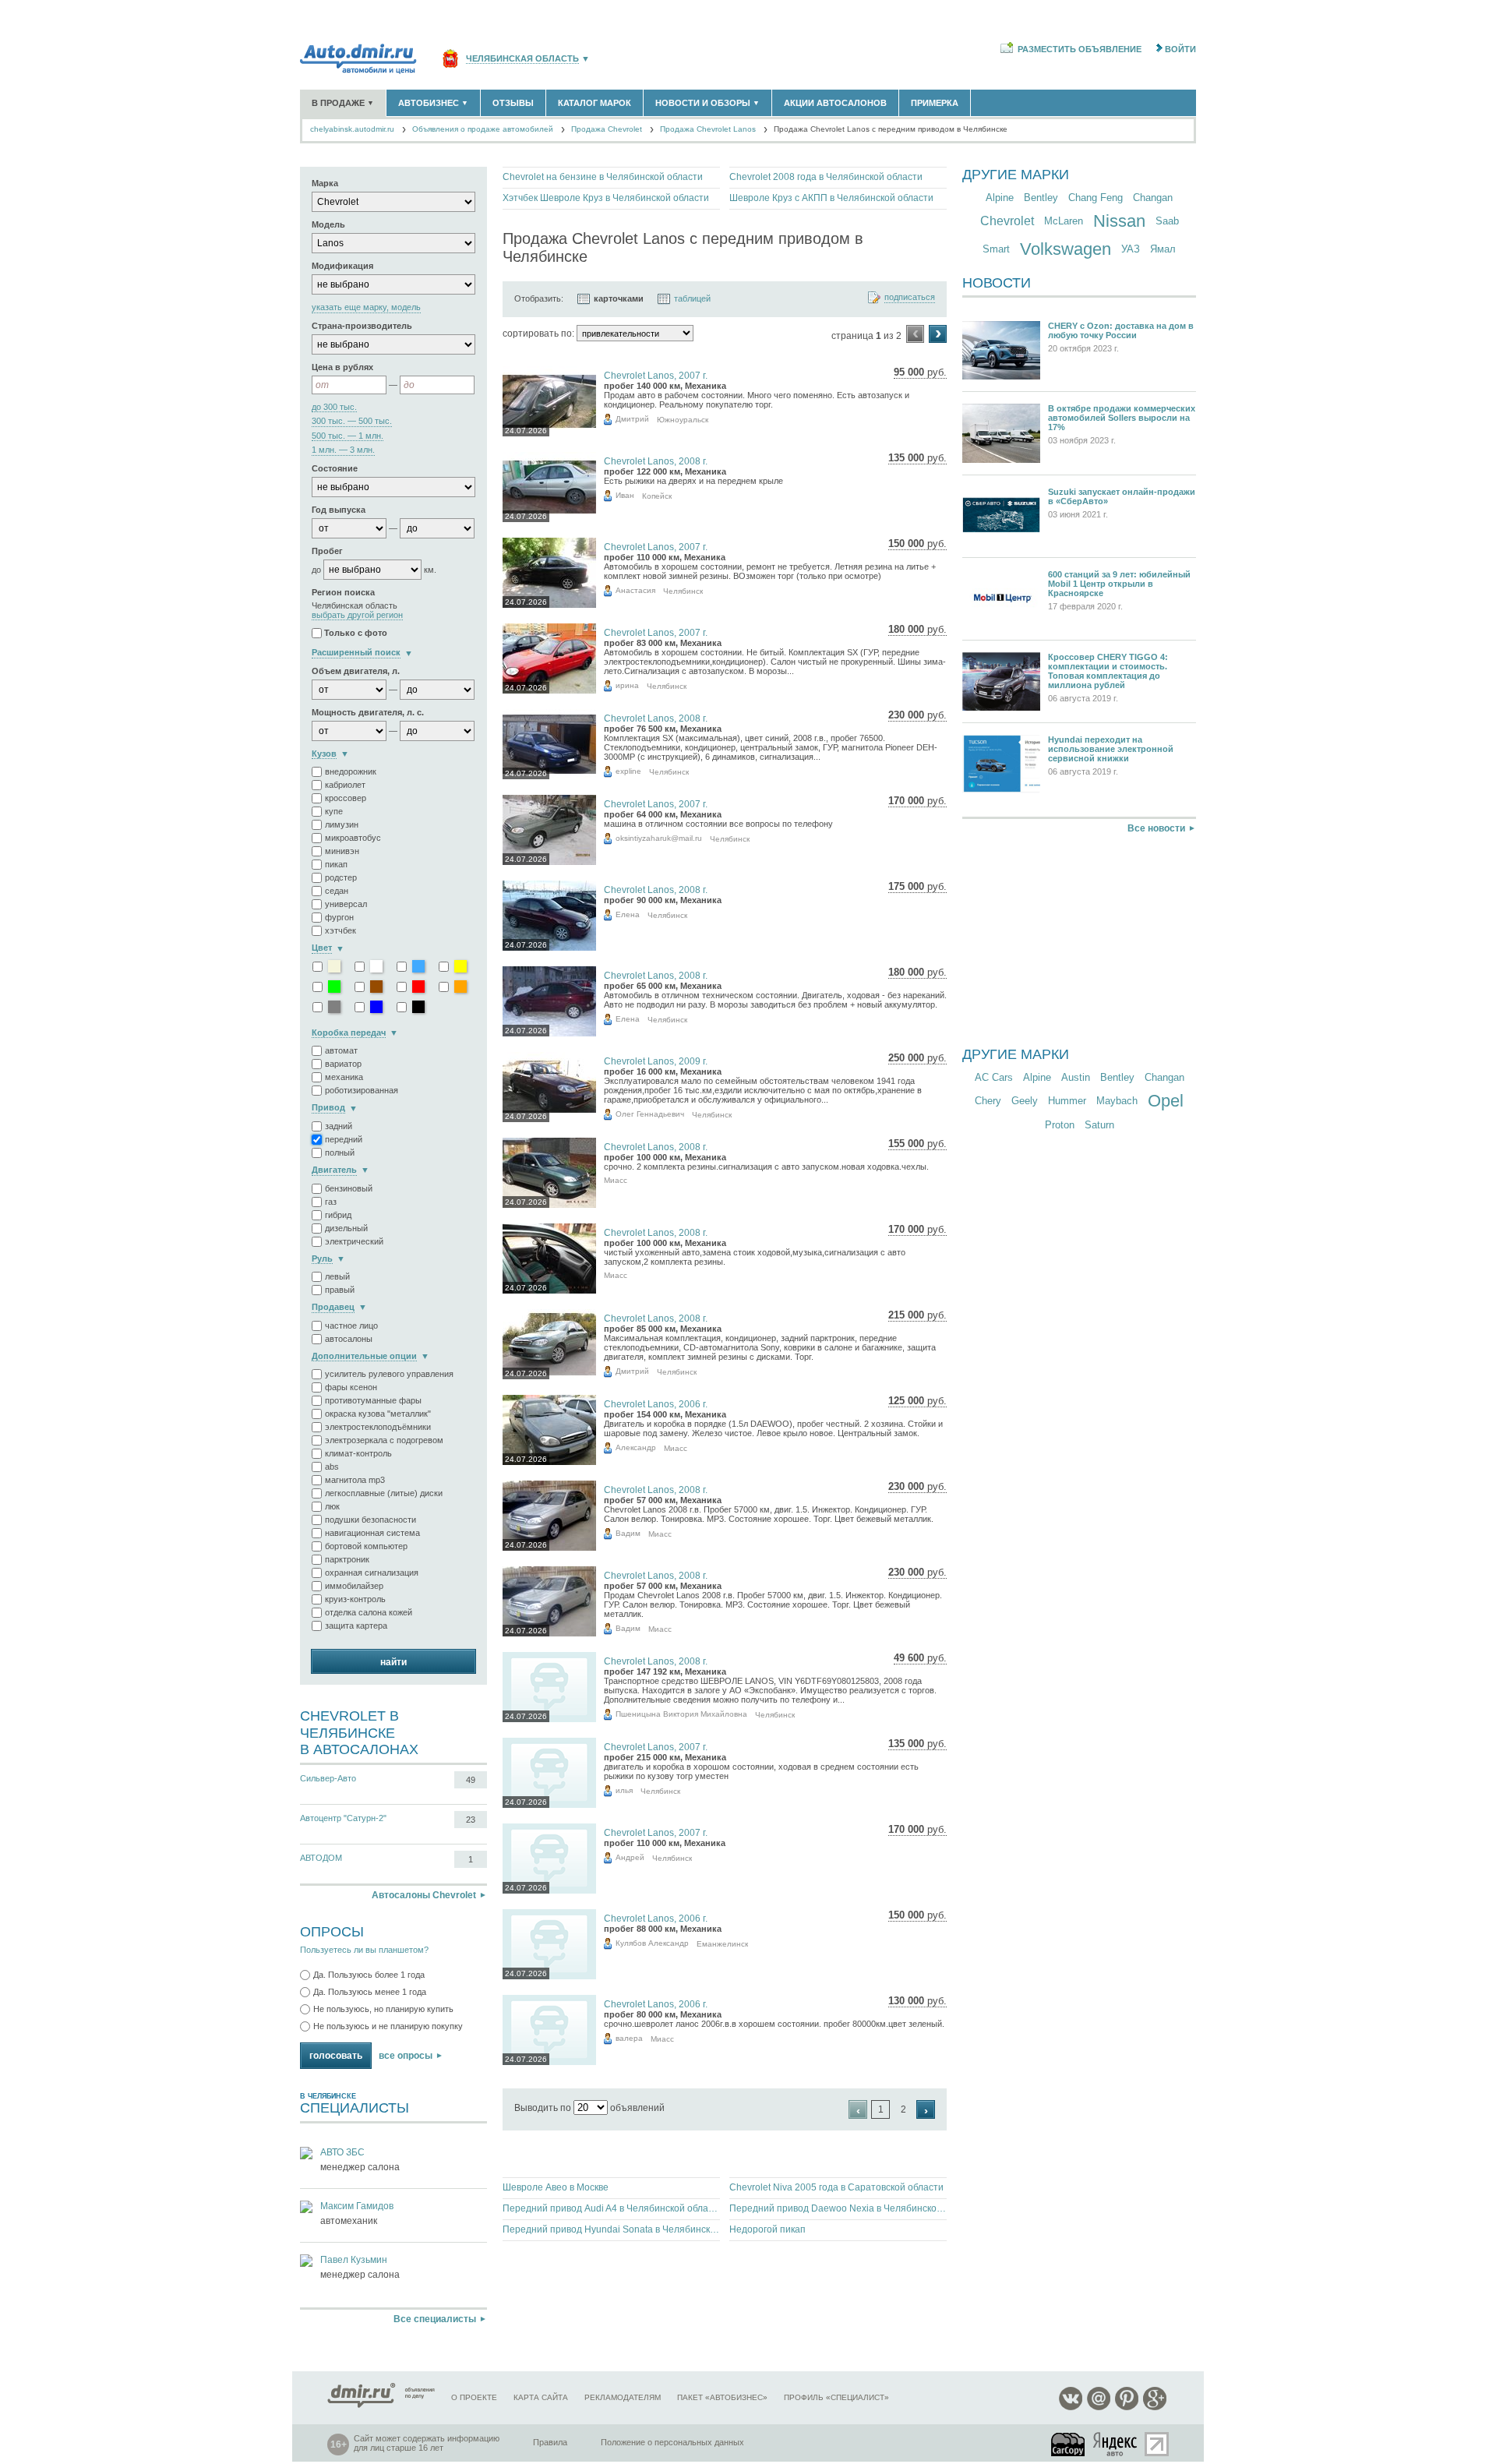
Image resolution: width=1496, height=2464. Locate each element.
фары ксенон (351, 1387)
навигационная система (372, 1533)
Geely (1025, 1101)
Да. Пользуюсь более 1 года (369, 1975)
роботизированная (362, 1090)
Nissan (1119, 221)
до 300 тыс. (334, 407)
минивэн (342, 851)
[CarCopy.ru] (1069, 2444)
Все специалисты (435, 2319)
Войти (1180, 49)
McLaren (1064, 221)
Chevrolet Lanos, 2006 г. (656, 1404)
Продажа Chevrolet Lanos (708, 129)
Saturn (1099, 1125)
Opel (1166, 1101)
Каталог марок (595, 103)
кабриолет (345, 785)
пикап (336, 864)
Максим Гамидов (357, 2206)
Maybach (1117, 1101)
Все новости (1156, 828)
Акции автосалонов (835, 103)
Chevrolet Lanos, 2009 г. (656, 1061)
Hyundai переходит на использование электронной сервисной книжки (1111, 749)
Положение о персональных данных (672, 2442)
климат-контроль (358, 1453)
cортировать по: (538, 334)
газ (331, 1202)
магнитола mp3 (355, 1480)
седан (337, 891)
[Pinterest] (1127, 2408)
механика (344, 1077)
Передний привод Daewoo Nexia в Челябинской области (838, 2208)
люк (332, 1506)
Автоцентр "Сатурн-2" (343, 1818)
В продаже (343, 103)
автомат (341, 1050)
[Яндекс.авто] (1116, 2444)
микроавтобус (353, 838)
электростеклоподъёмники (378, 1427)
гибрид (338, 1215)
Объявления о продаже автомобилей (483, 129)
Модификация (342, 266)
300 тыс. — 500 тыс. (352, 421)
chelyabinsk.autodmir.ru (352, 129)
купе (334, 811)
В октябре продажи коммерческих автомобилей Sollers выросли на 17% (1122, 418)
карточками (619, 298)
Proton (1060, 1125)
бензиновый (349, 1188)
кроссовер (346, 798)
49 (471, 1780)
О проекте (474, 2397)
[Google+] (1155, 2408)
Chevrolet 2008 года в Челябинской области (826, 177)
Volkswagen (1066, 249)
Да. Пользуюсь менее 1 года (370, 1992)
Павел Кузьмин (354, 2260)
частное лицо (351, 1326)
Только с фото (356, 634)
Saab (1167, 221)
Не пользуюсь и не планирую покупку (388, 2026)
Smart (996, 249)
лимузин (342, 824)
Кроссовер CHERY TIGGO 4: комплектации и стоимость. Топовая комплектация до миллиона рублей (1108, 671)
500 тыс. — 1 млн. (348, 436)
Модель (328, 224)
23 (471, 1820)
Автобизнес (433, 103)
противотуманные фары (373, 1400)
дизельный (346, 1228)
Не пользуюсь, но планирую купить (383, 2009)
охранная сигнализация (372, 1573)
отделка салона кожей (369, 1612)
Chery (988, 1101)
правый (340, 1290)
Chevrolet (1007, 221)
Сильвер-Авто (328, 1778)
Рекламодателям (623, 2397)
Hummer (1067, 1101)
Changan (1153, 198)
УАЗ (1131, 249)
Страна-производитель (362, 326)
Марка (325, 183)
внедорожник (351, 771)
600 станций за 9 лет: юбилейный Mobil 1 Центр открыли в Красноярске (1119, 584)
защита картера (356, 1626)
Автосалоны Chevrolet (424, 1895)
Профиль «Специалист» (836, 2397)
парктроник (347, 1559)
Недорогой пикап (767, 2229)
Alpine (1000, 198)
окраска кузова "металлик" (378, 1414)
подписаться (910, 297)
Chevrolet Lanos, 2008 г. (656, 461)
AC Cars (994, 1077)
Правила (550, 2442)
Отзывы (513, 103)
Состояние (335, 468)
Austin (1076, 1077)
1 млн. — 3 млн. (343, 450)
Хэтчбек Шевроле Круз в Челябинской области (606, 198)
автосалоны (349, 1339)
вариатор (343, 1064)
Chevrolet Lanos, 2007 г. (656, 376)
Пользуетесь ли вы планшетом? (364, 1950)
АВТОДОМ (321, 1858)
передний (344, 1139)
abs (332, 1467)
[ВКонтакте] (1071, 2408)
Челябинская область (522, 59)
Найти (393, 1662)
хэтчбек (340, 930)
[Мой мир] (1099, 2408)
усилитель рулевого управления (389, 1374)
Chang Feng (1096, 198)
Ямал (1163, 249)
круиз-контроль (355, 1599)
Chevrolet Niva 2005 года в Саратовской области (836, 2187)
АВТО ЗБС (342, 2152)
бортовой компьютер (366, 1546)
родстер (341, 877)
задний (339, 1126)
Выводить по (543, 2108)
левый (337, 1276)
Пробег (327, 551)
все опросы (406, 2056)
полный (340, 1153)
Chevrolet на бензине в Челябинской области (603, 177)
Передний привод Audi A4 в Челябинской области (611, 2208)
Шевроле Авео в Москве (556, 2187)
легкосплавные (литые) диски (384, 1493)
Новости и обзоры (707, 103)
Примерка (935, 103)
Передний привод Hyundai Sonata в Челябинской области (611, 2229)
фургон (339, 917)
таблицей (692, 298)
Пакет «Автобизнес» (722, 2397)
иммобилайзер (354, 1586)
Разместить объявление (1080, 49)
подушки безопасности (370, 1520)
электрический (354, 1241)
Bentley (1041, 198)
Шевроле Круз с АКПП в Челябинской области (831, 198)
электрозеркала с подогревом (384, 1440)
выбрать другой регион (357, 615)
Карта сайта (541, 2397)
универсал (346, 904)
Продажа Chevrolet (607, 129)
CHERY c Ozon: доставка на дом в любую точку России (1121, 330)
